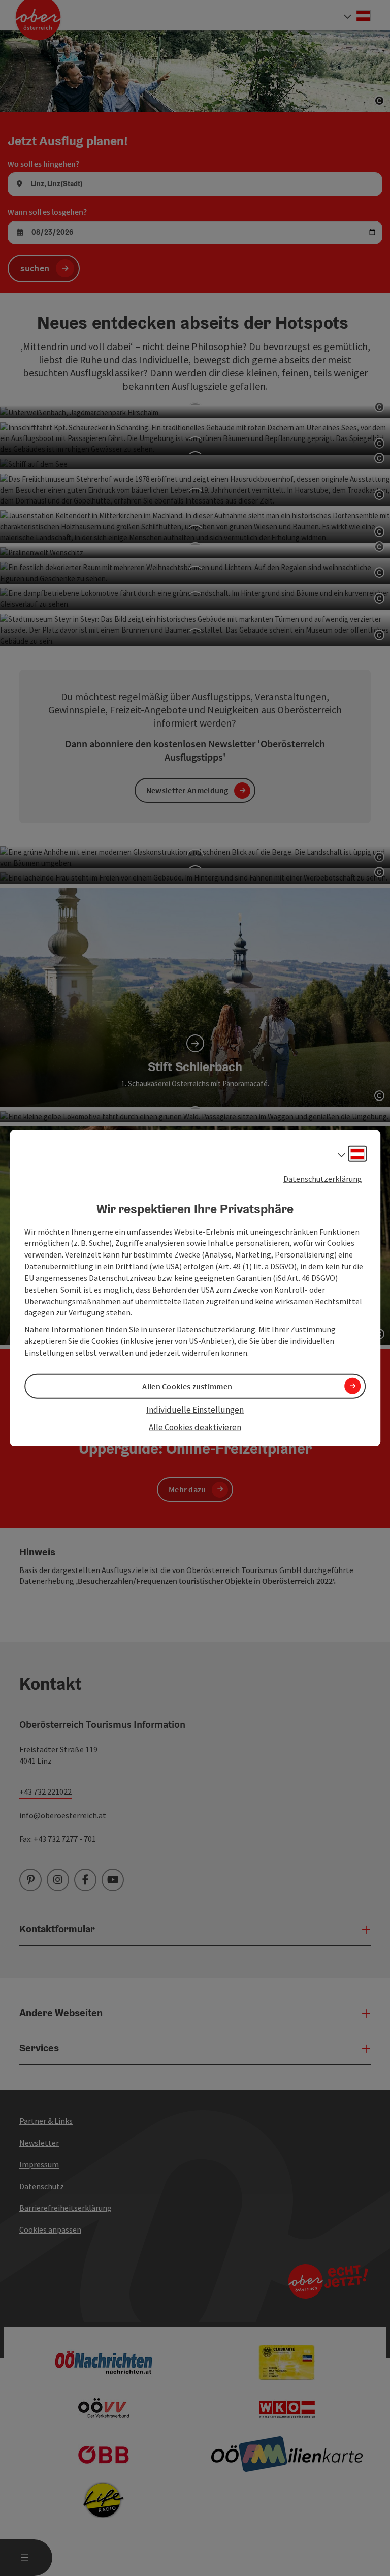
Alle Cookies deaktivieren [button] (195, 1427)
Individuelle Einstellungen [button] (195, 1410)
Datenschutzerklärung (323, 1179)
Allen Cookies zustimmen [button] (187, 1386)
